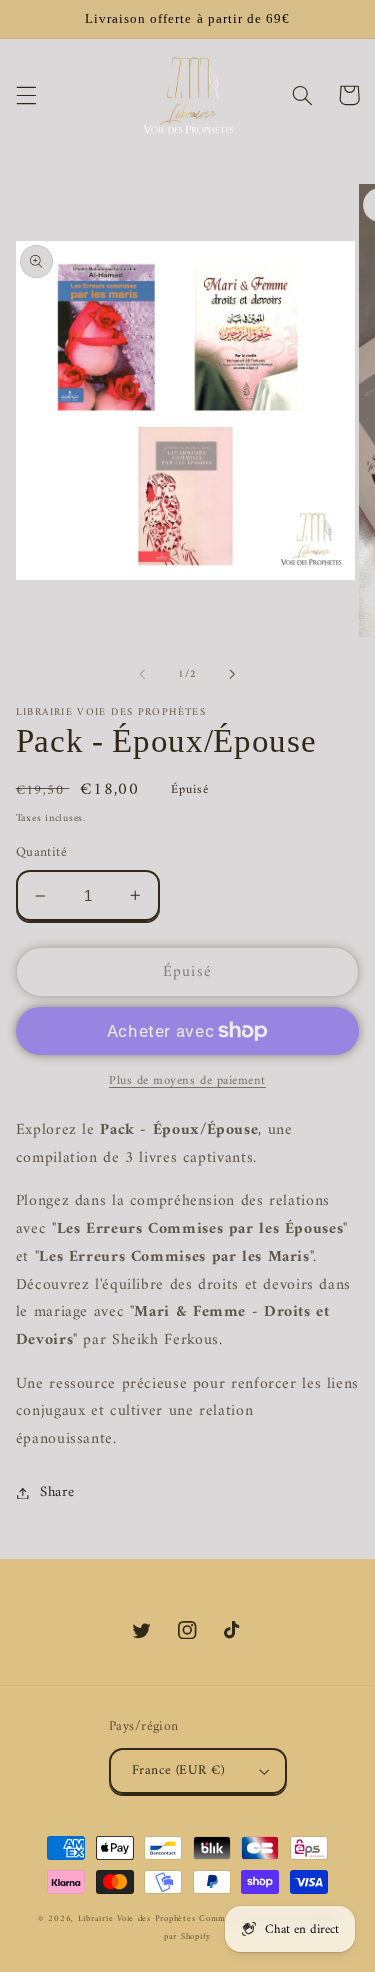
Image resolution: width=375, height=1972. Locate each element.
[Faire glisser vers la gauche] (142, 675)
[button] (26, 95)
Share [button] (57, 1492)
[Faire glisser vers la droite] (233, 675)
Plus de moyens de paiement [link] (187, 1081)
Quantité (41, 853)
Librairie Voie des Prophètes (137, 1919)
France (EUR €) (178, 1771)
